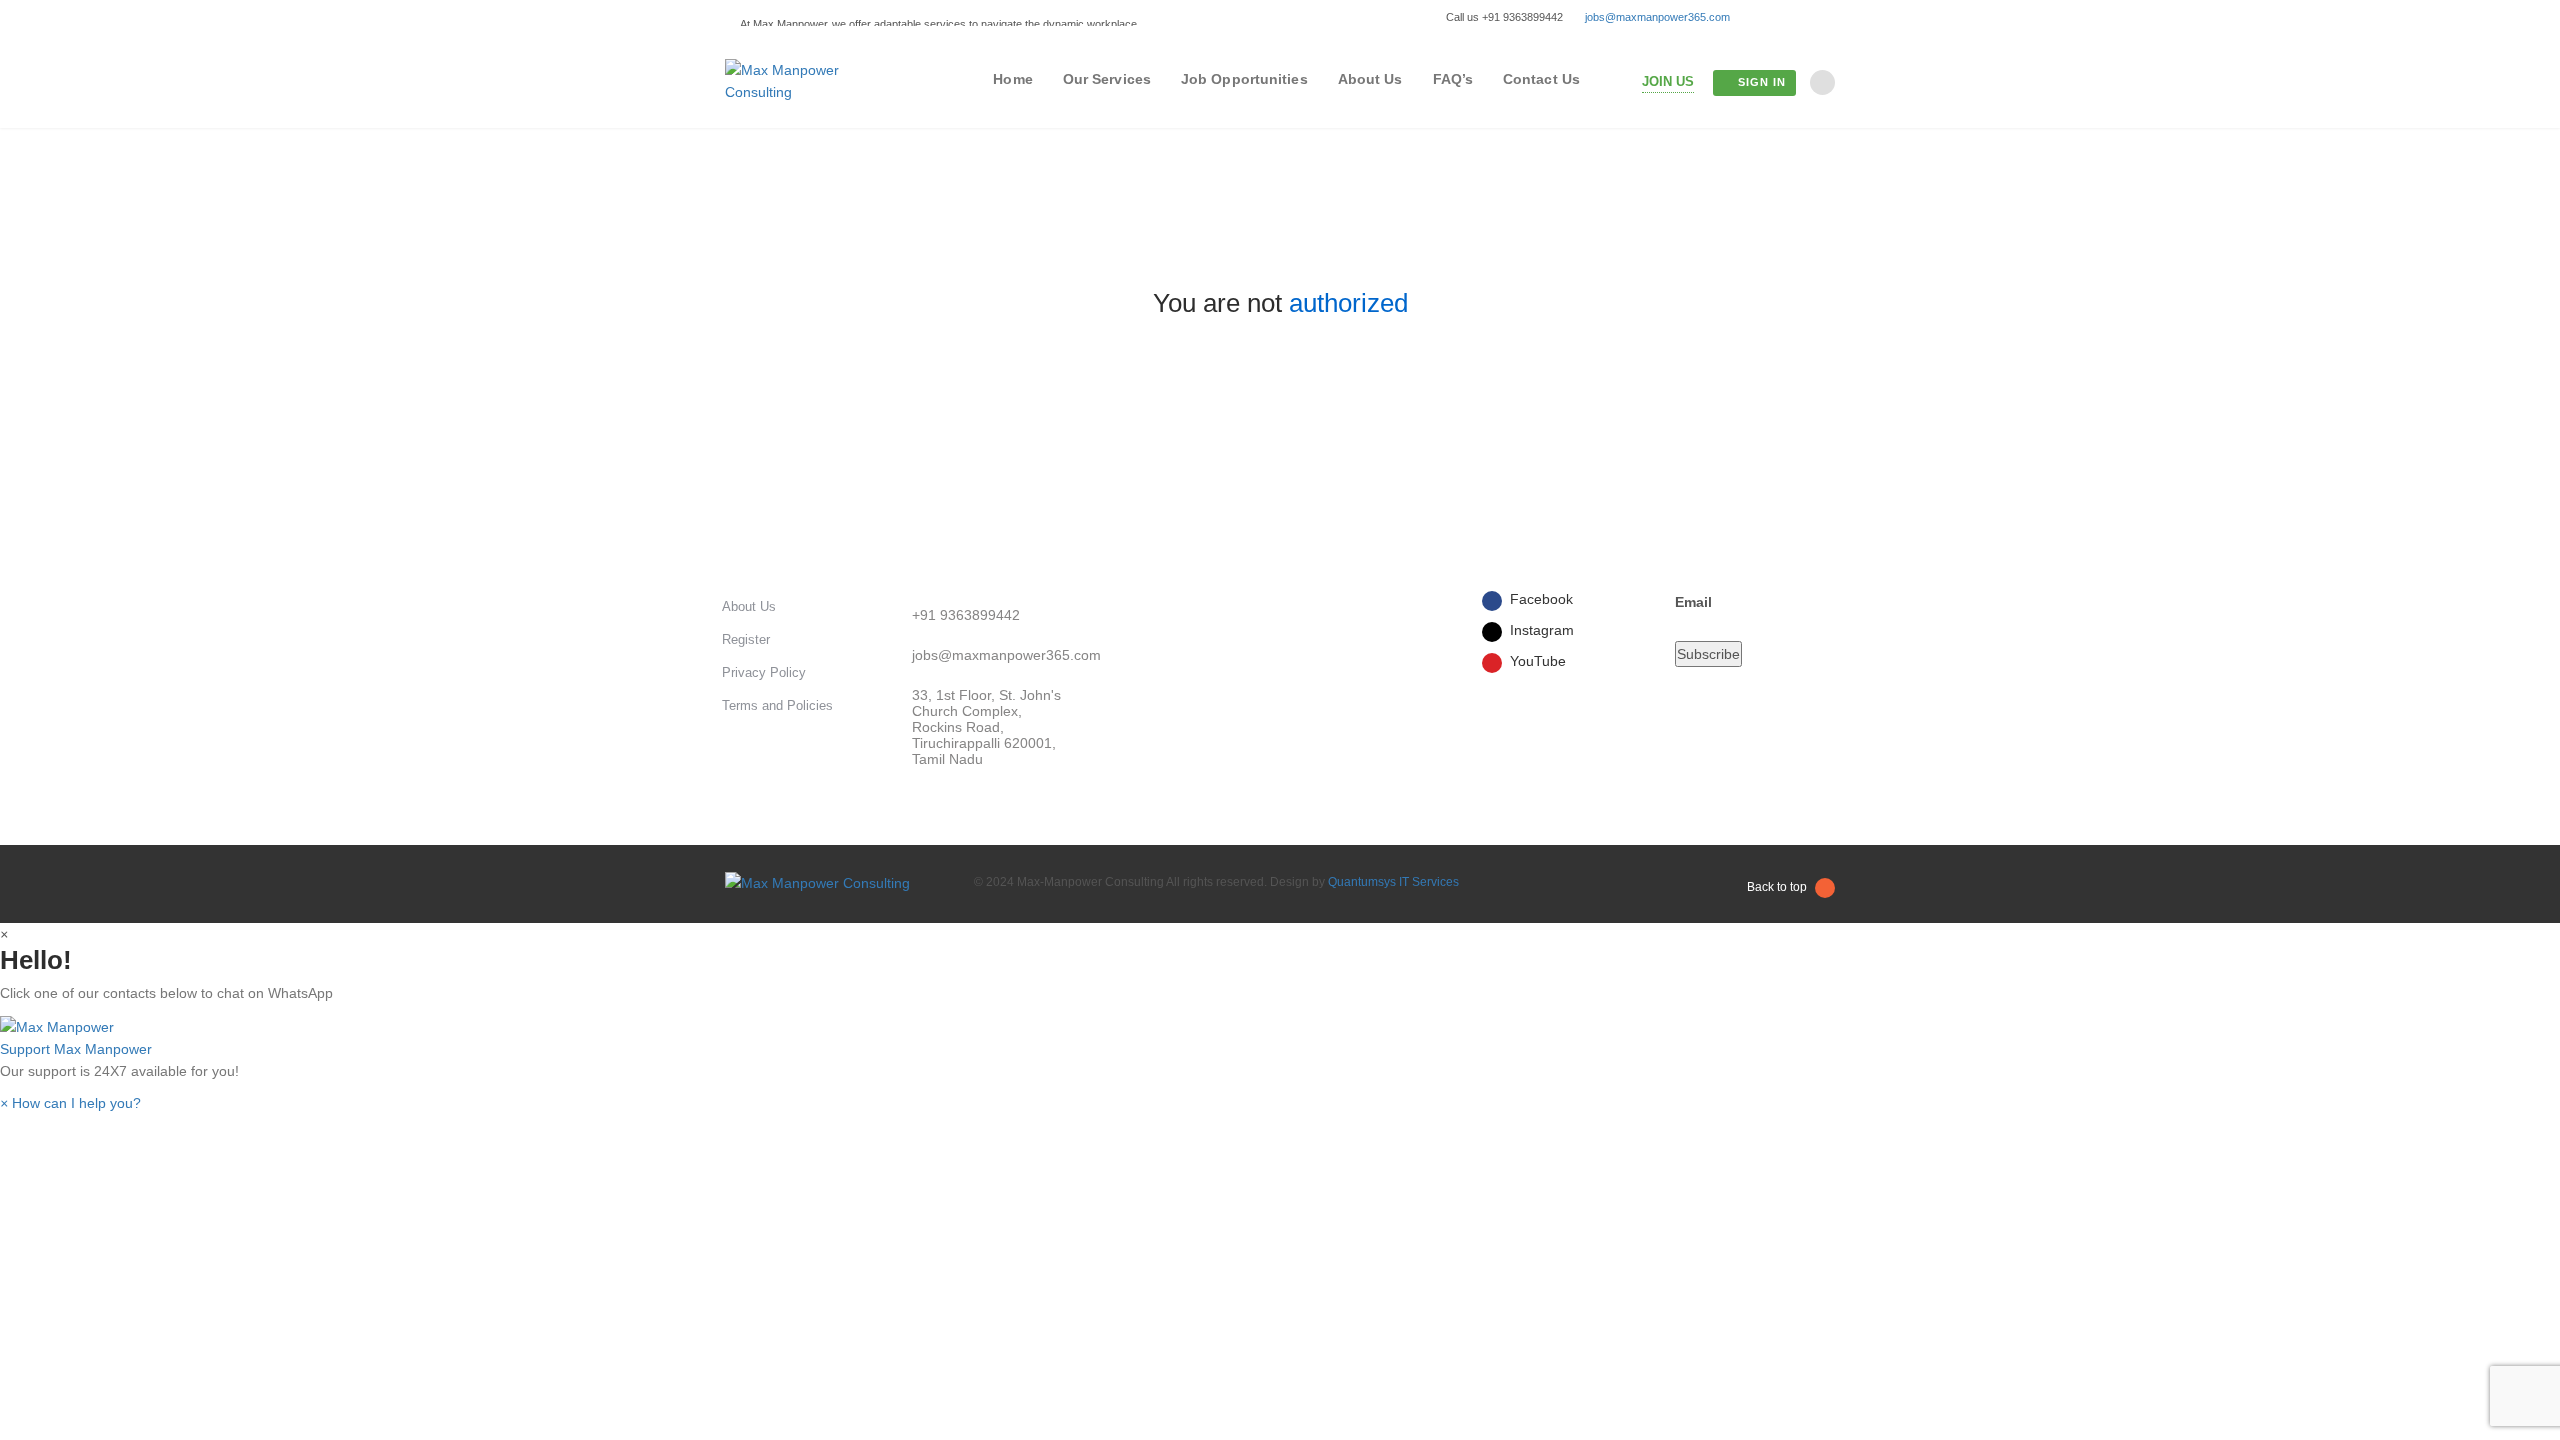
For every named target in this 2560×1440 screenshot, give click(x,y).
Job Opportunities (1244, 79)
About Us (1370, 79)
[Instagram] (1797, 17)
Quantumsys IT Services (1393, 882)
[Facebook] (1768, 17)
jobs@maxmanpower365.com (1657, 17)
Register (746, 639)
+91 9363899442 (966, 615)
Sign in (1762, 82)
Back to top (1777, 887)
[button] (1280, 1036)
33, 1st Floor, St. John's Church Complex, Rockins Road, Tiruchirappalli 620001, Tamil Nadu (986, 727)
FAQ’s (1453, 79)
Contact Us (1541, 79)
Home (1012, 79)
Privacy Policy (764, 672)
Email (1693, 602)
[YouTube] (1826, 17)
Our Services (1107, 79)
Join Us (1668, 81)
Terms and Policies (777, 705)
